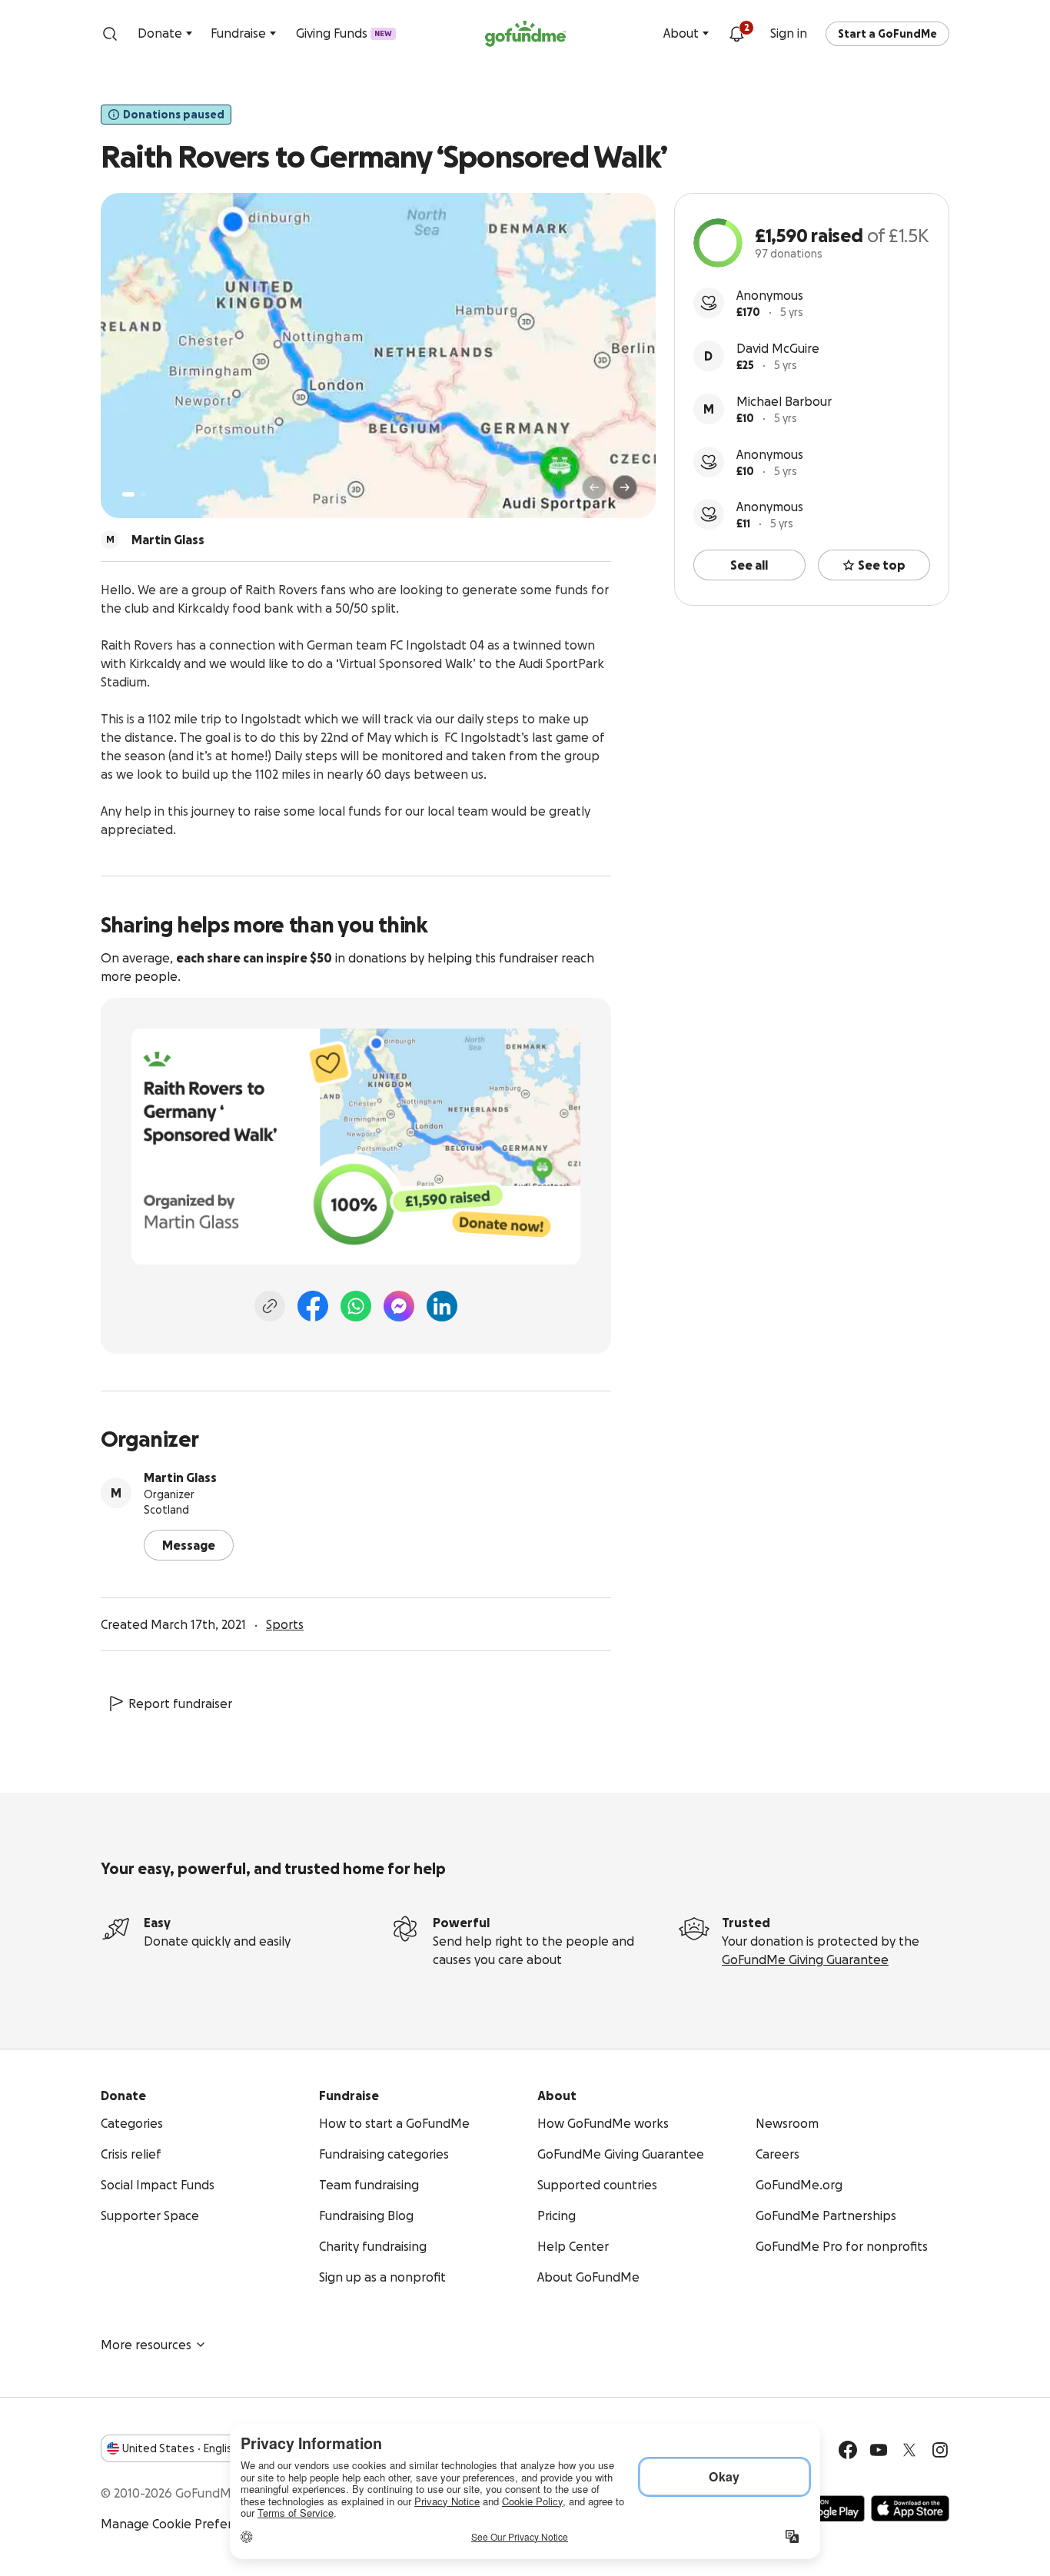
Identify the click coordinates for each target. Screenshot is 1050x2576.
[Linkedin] (442, 1306)
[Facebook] (313, 1306)
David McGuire (778, 348)
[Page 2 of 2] (143, 494)
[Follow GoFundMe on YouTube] (879, 2450)
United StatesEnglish (180, 2448)
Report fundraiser (180, 1703)
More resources (146, 2345)
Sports (285, 1624)
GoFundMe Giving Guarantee (805, 1959)
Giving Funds (344, 33)
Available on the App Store (910, 2508)
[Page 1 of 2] (128, 494)
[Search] (110, 34)
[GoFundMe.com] (525, 34)
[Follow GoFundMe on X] (909, 2450)
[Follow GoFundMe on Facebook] (848, 2450)
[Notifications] (736, 34)
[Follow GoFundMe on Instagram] (940, 2450)
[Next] (625, 487)
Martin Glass (180, 1477)
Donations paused (174, 115)
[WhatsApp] (356, 1306)
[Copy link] (270, 1306)
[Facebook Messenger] (399, 1306)
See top (882, 565)
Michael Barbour (784, 401)
